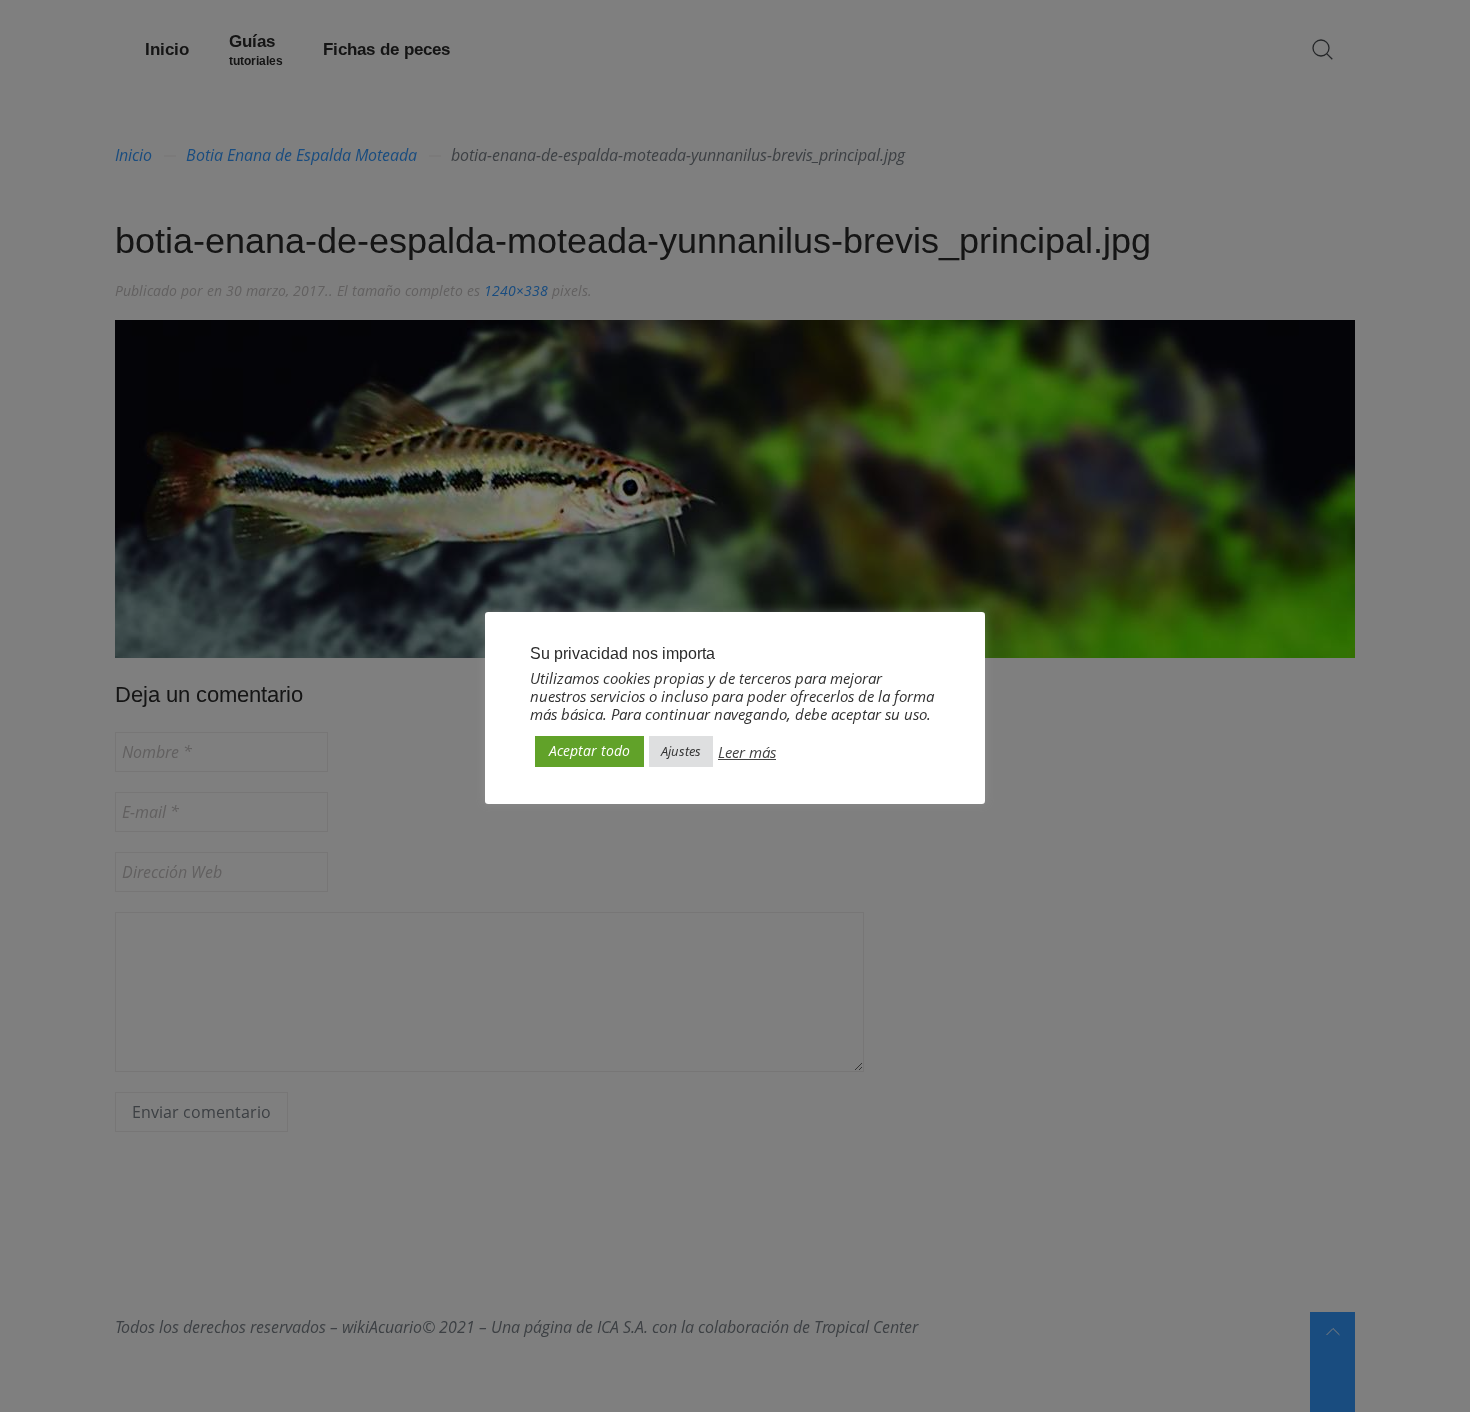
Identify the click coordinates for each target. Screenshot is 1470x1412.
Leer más (747, 752)
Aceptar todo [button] (589, 750)
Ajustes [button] (681, 751)
